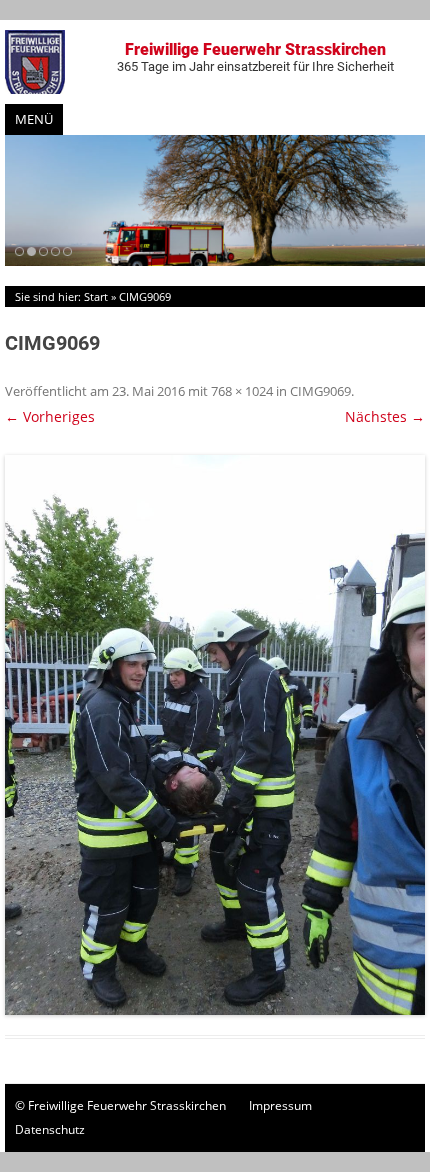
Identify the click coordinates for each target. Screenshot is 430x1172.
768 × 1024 (242, 391)
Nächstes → (385, 416)
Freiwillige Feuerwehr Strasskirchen (255, 57)
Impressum (280, 1105)
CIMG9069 (320, 391)
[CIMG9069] (215, 735)
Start (96, 296)
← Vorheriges (50, 416)
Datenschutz (50, 1129)
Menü (34, 119)
